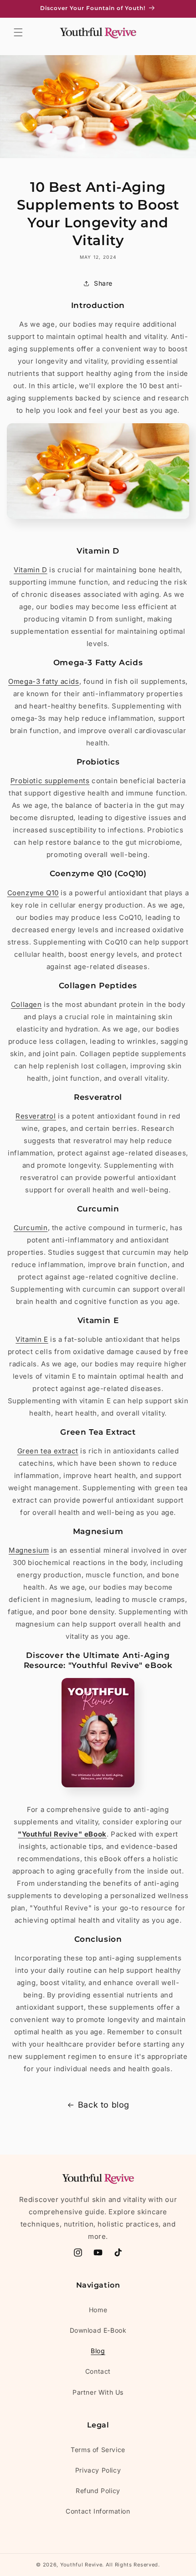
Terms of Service (98, 2450)
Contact (98, 2371)
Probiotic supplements (50, 781)
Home (98, 2310)
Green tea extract (48, 1451)
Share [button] (103, 283)
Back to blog (104, 2105)
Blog (98, 2351)
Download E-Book (98, 2330)
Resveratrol (36, 1116)
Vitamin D (30, 570)
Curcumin (31, 1228)
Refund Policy (98, 2491)
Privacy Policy (98, 2470)
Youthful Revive (81, 2565)
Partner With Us (98, 2392)
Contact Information (98, 2511)
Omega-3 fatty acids (44, 681)
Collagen (26, 1004)
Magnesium (29, 1550)
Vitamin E (32, 1339)
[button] (18, 32)
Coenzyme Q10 (33, 893)
